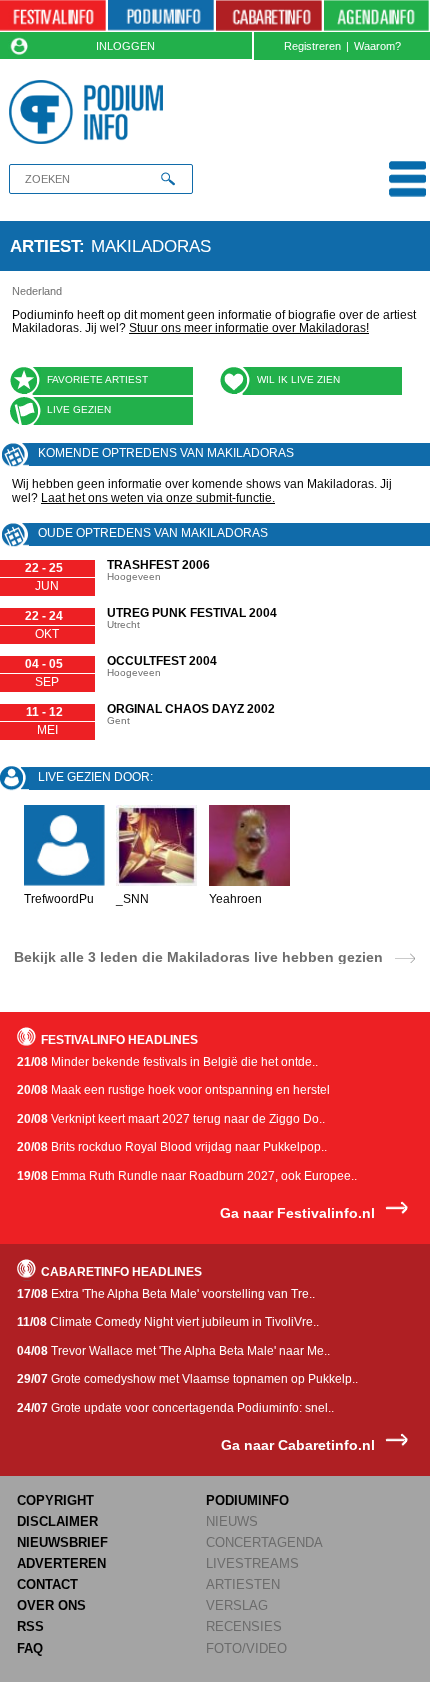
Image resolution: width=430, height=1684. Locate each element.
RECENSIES (244, 1626)
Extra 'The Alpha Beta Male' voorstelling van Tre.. (166, 1294)
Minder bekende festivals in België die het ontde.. (167, 1062)
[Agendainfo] (376, 16)
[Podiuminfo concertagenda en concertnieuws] (161, 16)
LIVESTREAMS (252, 1563)
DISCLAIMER (57, 1521)
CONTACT (47, 1584)
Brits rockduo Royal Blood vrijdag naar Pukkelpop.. (172, 1147)
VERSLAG (237, 1605)
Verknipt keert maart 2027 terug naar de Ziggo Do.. (171, 1119)
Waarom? (377, 46)
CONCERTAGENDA (264, 1542)
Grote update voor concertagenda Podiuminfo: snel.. (175, 1408)
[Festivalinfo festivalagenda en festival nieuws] (53, 16)
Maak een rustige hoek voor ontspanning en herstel (173, 1090)
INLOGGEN (125, 46)
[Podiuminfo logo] (90, 112)
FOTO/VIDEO (246, 1648)
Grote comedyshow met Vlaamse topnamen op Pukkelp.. (187, 1379)
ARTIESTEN (243, 1584)
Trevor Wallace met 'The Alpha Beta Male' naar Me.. (173, 1351)
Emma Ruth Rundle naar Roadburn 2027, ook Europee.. (187, 1176)
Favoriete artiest (97, 379)
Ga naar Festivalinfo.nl (297, 1213)
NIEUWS (232, 1521)
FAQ (30, 1648)
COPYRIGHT (55, 1500)
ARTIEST (44, 246)
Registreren (312, 46)
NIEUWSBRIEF (62, 1542)
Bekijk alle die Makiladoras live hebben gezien (198, 956)
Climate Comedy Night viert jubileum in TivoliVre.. (168, 1322)
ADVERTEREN (61, 1563)
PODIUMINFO (247, 1500)
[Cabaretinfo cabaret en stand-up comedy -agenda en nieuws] (269, 16)
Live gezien (79, 409)
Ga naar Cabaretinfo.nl (298, 1445)
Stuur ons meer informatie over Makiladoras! (249, 328)
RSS (30, 1626)
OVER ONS (51, 1605)
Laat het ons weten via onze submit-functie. (158, 498)
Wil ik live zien (298, 379)
